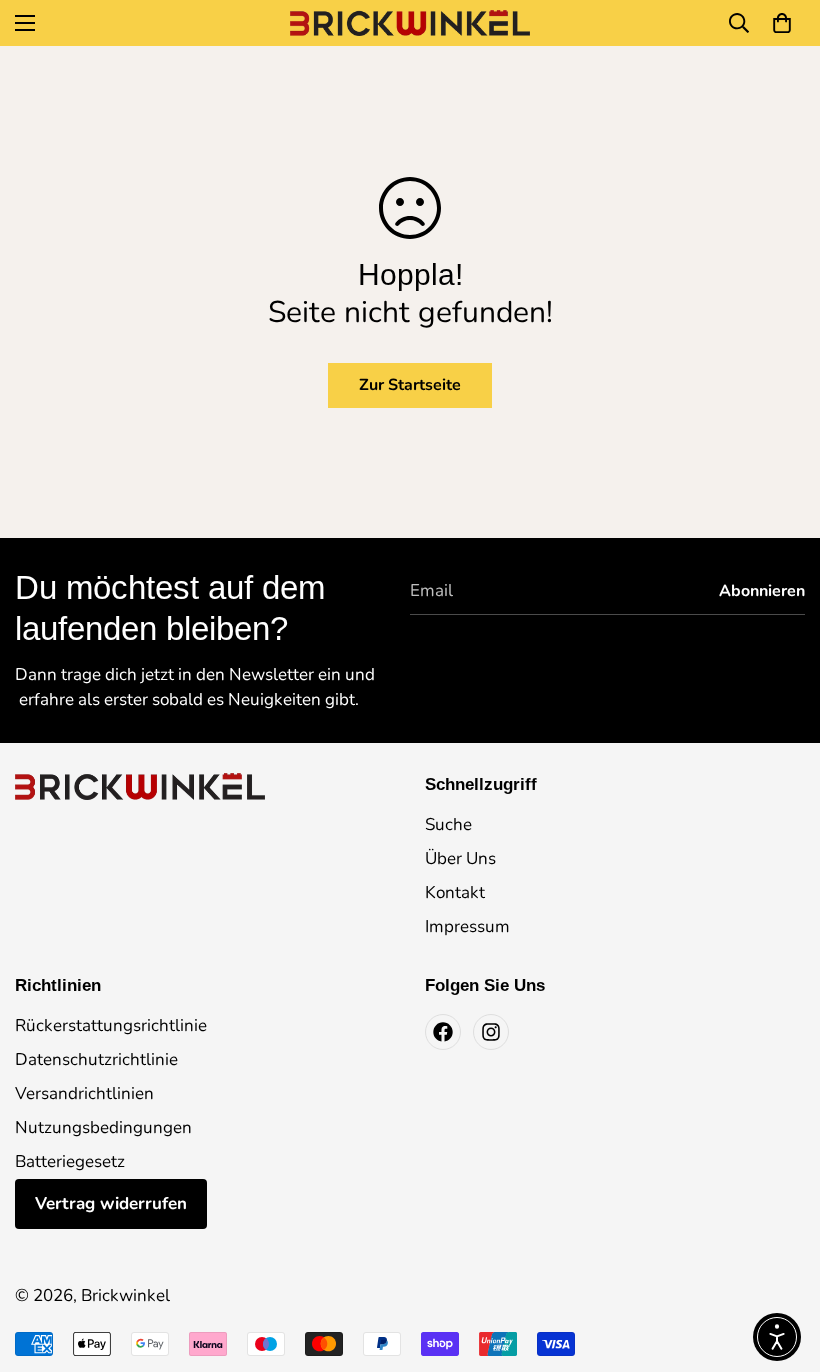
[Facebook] (443, 1032)
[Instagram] (491, 1032)
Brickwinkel (125, 1295)
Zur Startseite (410, 385)
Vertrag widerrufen (111, 1203)
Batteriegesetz (70, 1161)
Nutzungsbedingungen (103, 1127)
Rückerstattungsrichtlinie (111, 1025)
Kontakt (455, 892)
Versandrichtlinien (84, 1093)
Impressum (467, 926)
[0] (782, 23)
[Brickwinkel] (410, 23)
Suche (448, 824)
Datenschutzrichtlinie (96, 1059)
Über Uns (460, 858)
